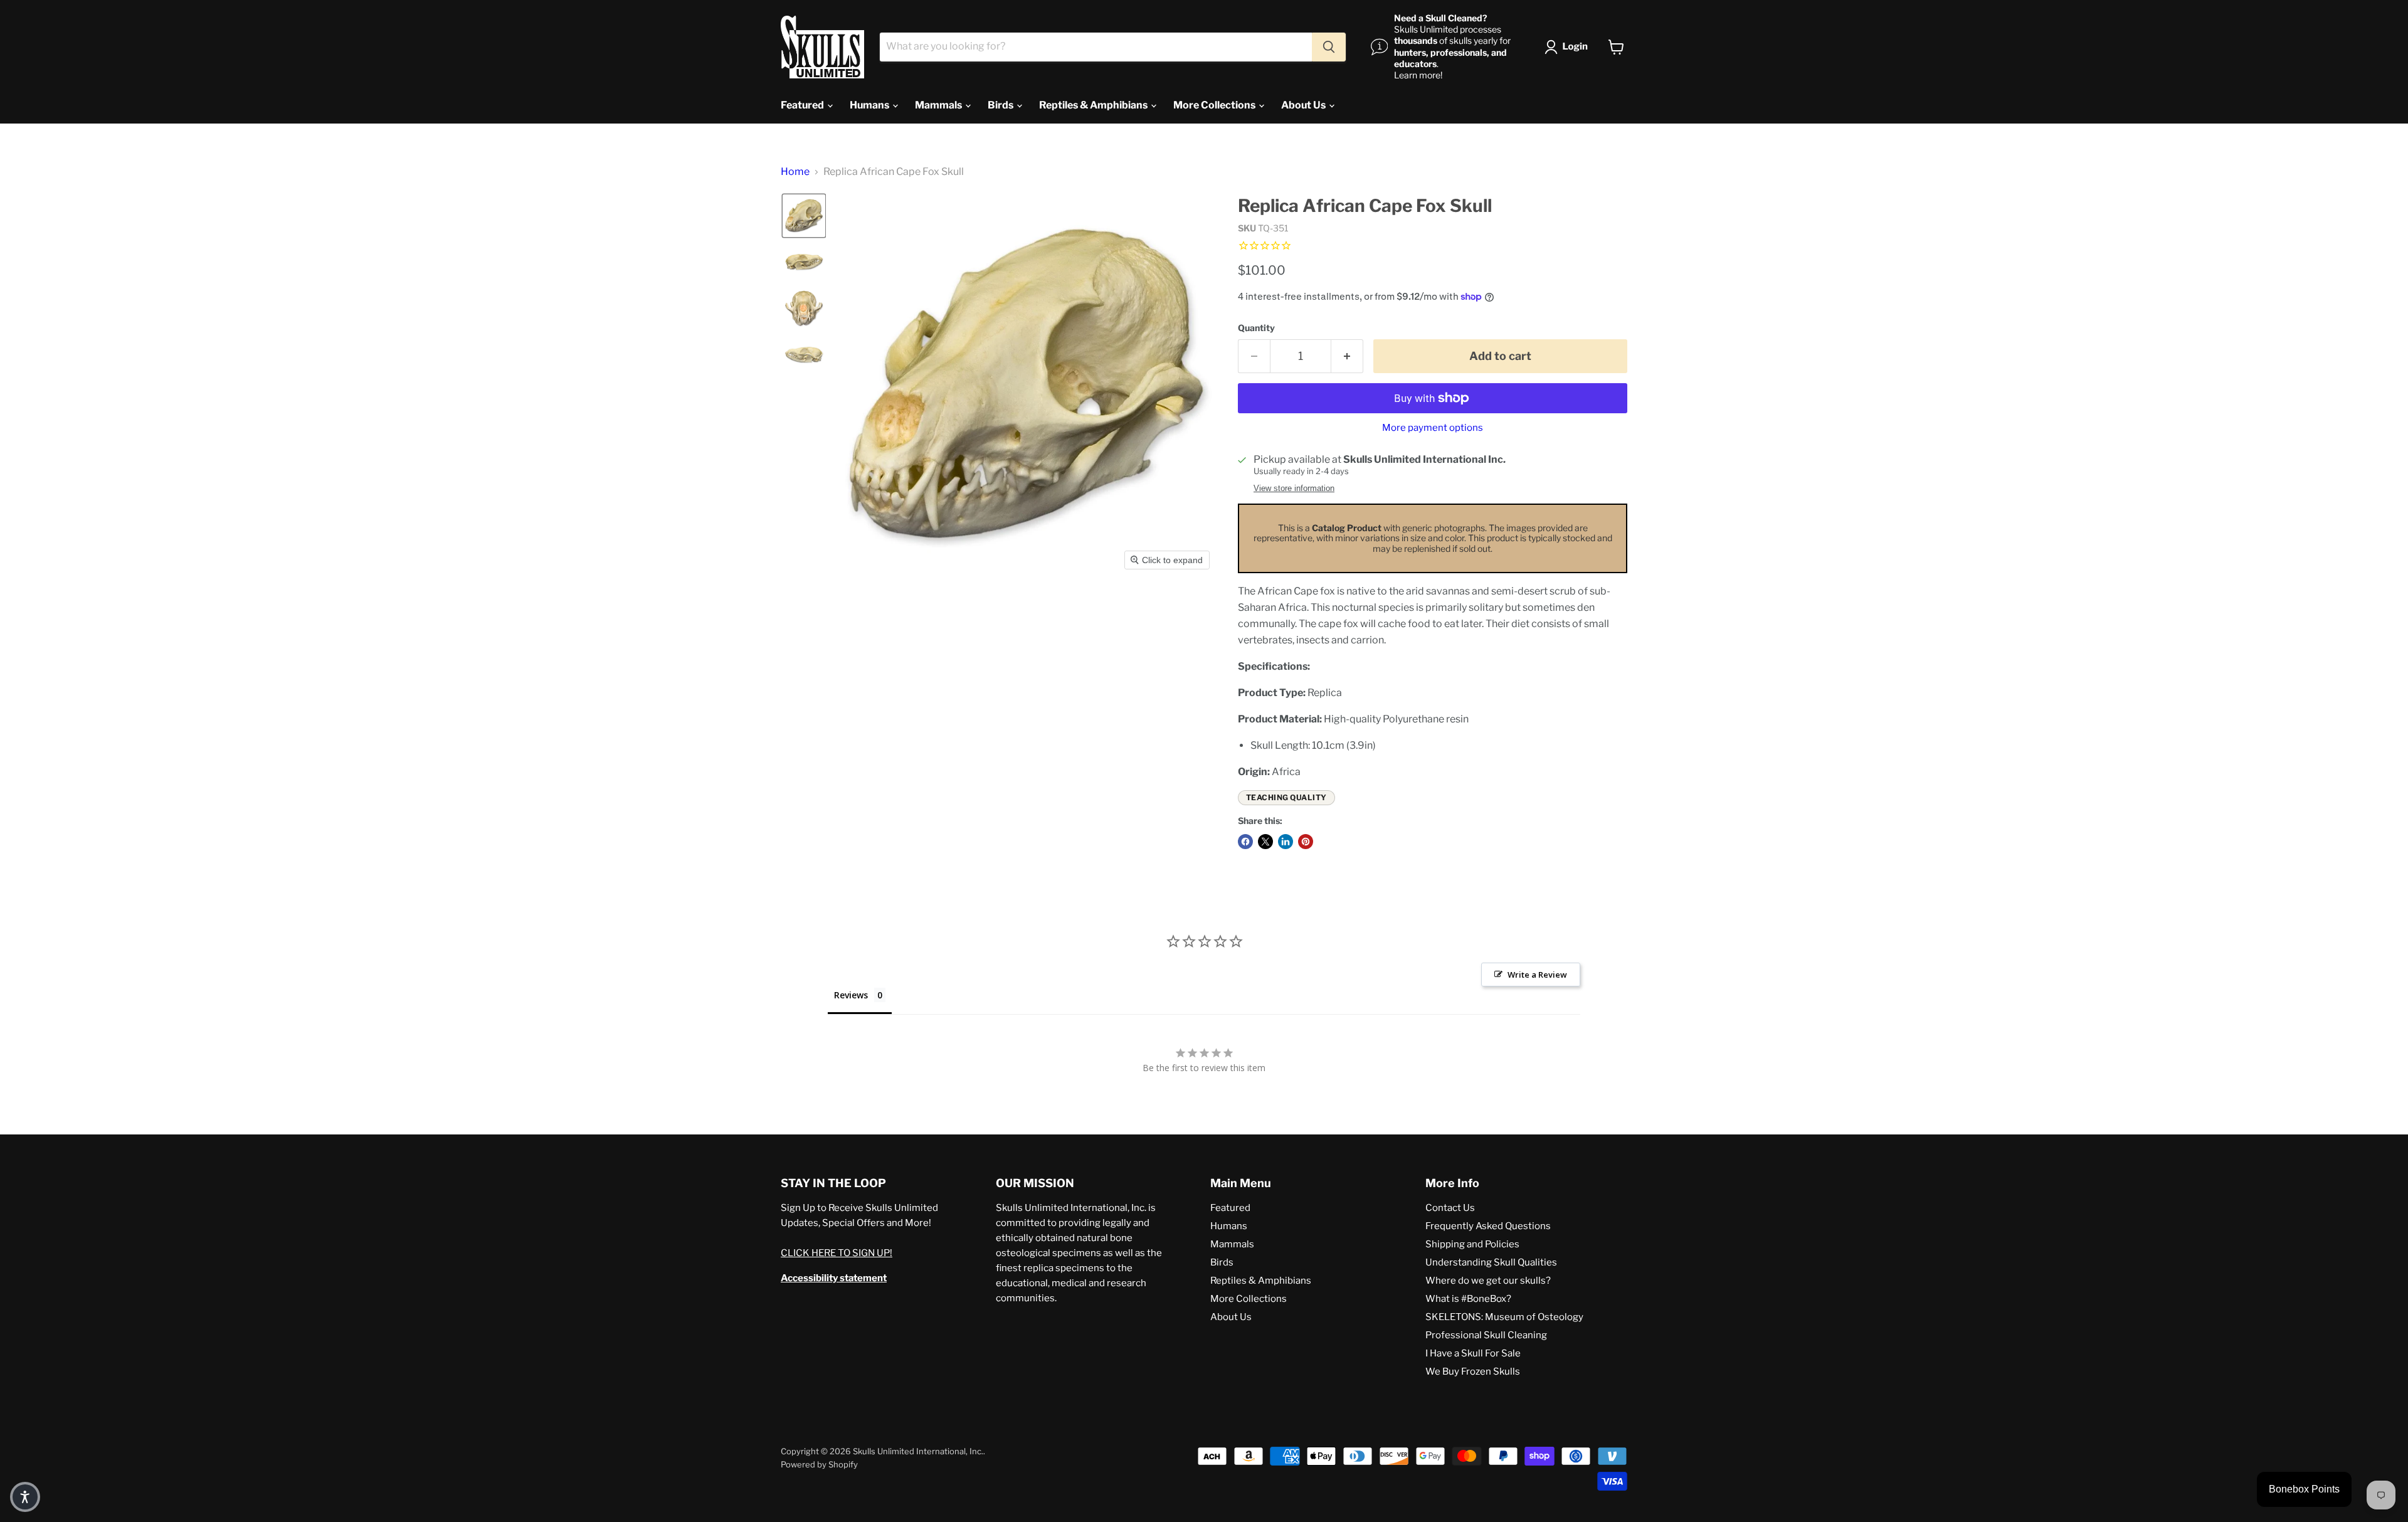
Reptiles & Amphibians (1094, 105)
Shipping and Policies (1472, 1244)
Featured (803, 105)
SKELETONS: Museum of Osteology (1504, 1317)
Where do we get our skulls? (1488, 1281)
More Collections (1215, 105)
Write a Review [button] (1537, 975)
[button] (1569, 47)
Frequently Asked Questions (1488, 1226)
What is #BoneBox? (1468, 1299)
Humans (870, 105)
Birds (1001, 105)
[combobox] (1096, 47)
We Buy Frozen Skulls (1473, 1371)
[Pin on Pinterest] (1306, 842)
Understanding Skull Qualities (1491, 1262)
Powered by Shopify (819, 1464)
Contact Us (1450, 1208)
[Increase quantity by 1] (1347, 357)
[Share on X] (1265, 842)
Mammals (939, 105)
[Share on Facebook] (1245, 842)
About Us (1304, 105)
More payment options (1433, 428)
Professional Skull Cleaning (1486, 1335)
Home (795, 172)
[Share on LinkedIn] (1286, 842)
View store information (1294, 489)
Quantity (1256, 328)
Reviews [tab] (851, 995)
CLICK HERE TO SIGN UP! (837, 1253)
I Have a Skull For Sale (1473, 1353)
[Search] (1329, 47)
